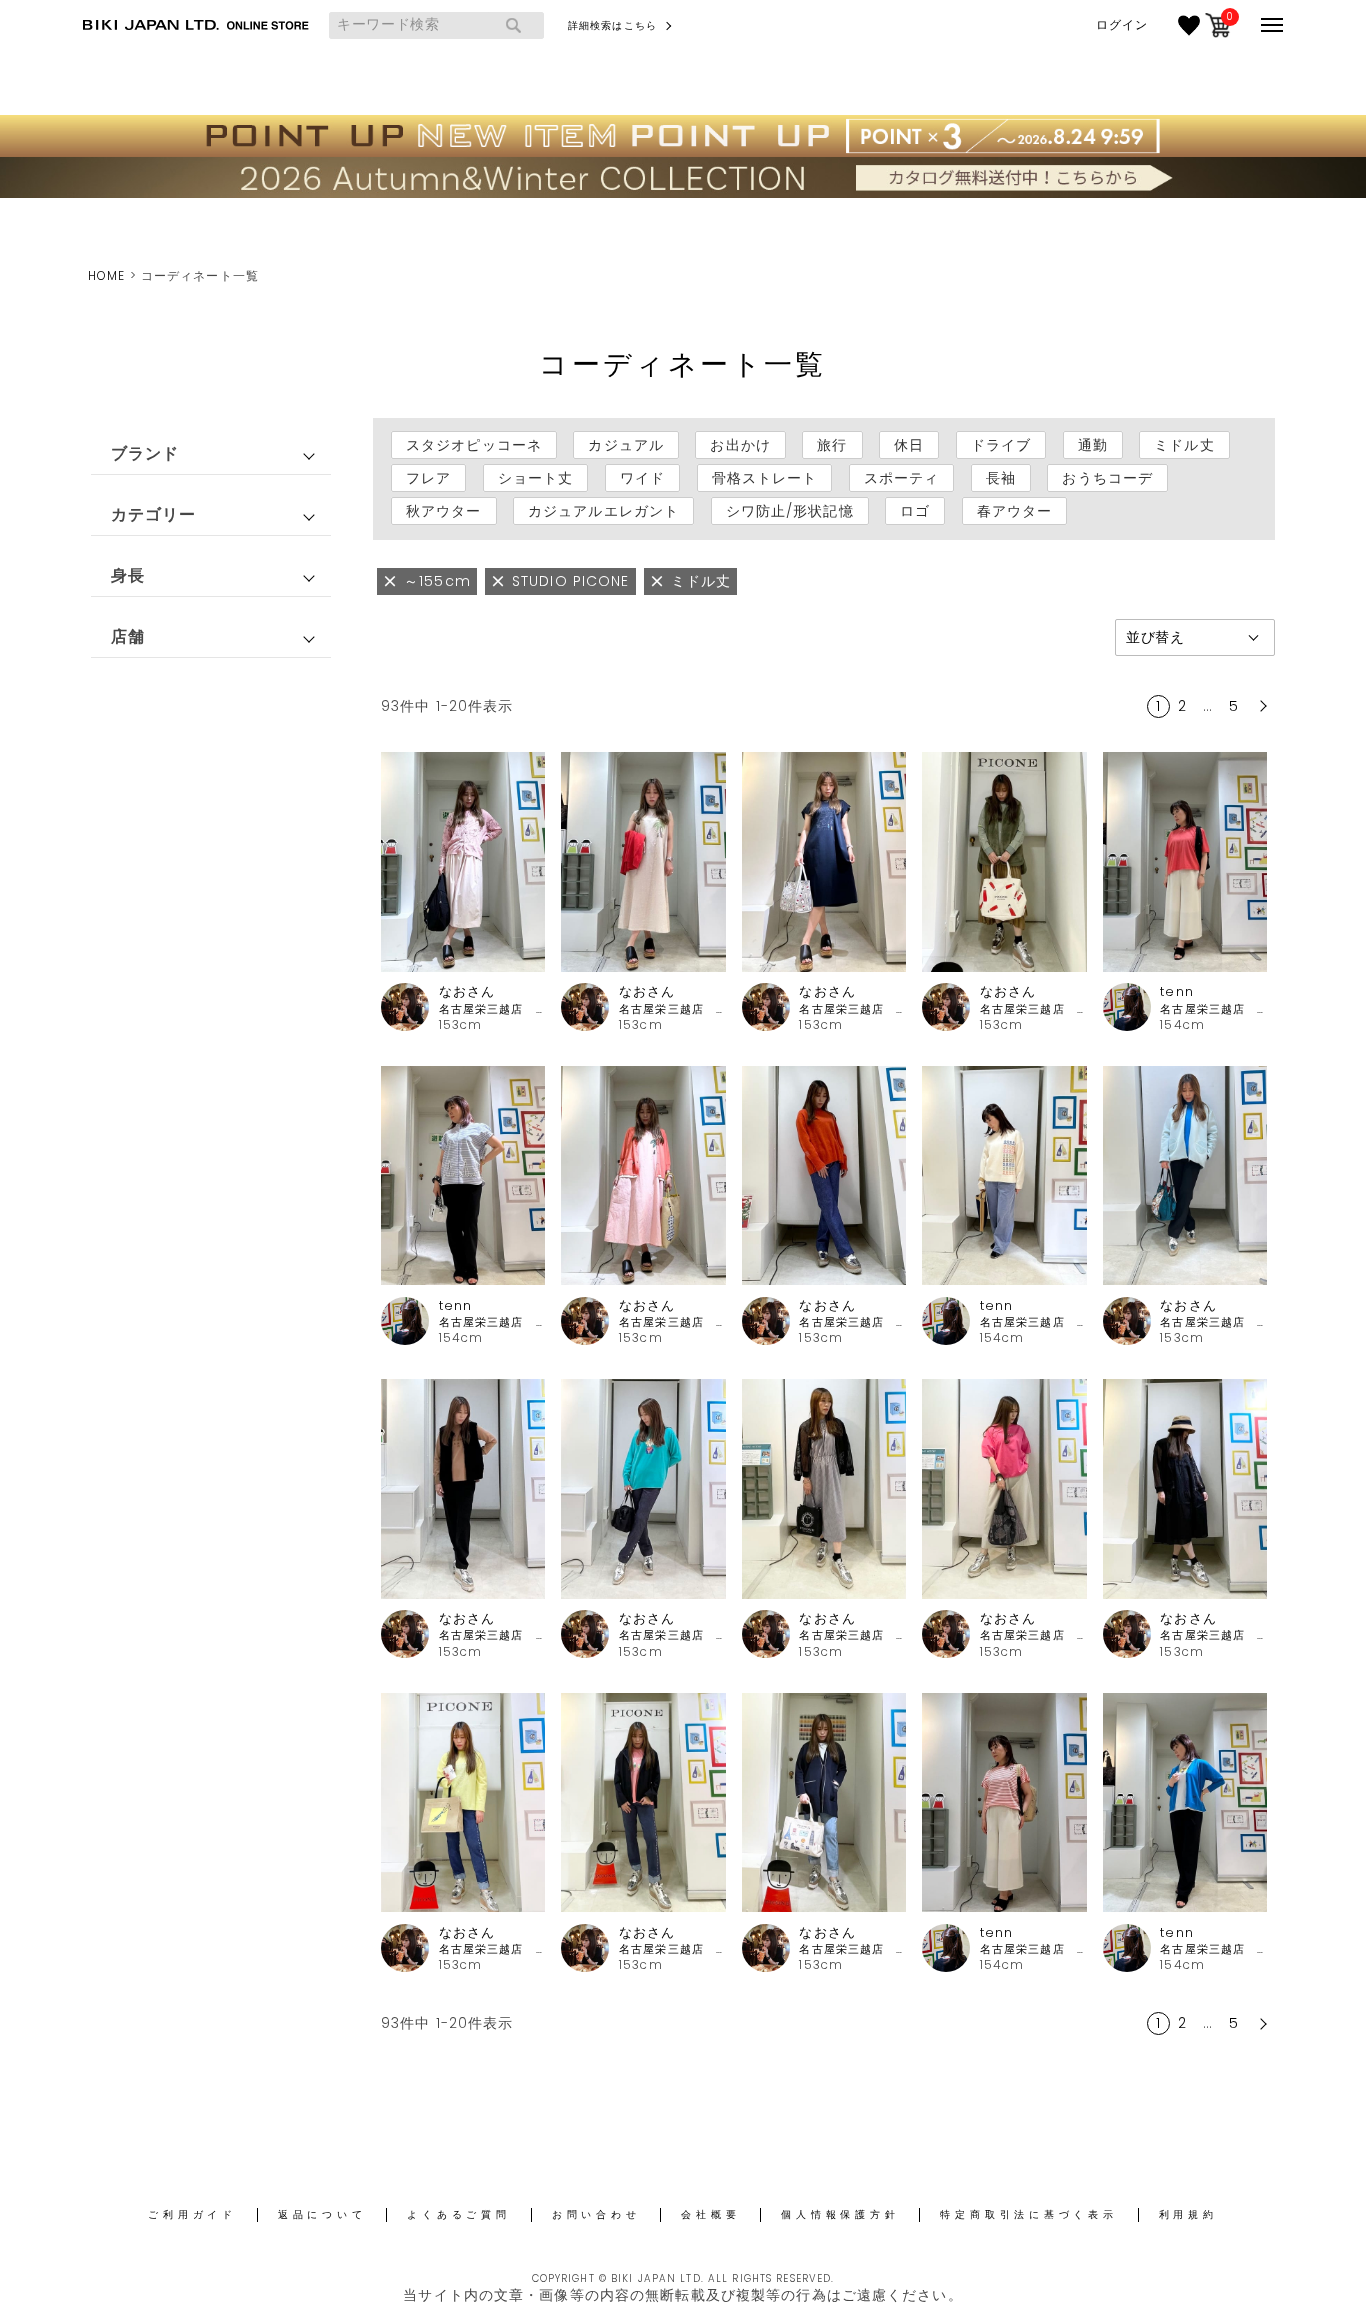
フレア (428, 478)
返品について (322, 2214)
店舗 (128, 636)
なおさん (467, 991)
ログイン (1122, 25)
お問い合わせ (596, 2214)
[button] (1261, 706)
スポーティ (902, 478)
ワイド (642, 478)
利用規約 (1188, 2214)
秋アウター (444, 511)
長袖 (1001, 478)
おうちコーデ (1107, 478)
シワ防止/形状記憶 (790, 511)
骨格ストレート (765, 478)
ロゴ (915, 511)
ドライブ (1001, 445)
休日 (909, 445)
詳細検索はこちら (612, 25)
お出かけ (740, 445)
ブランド (145, 453)
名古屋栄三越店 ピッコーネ (492, 1009)
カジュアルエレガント (603, 511)
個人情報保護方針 (840, 2214)
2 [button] (1182, 706)
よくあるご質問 (458, 2214)
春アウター (1015, 511)
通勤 (1093, 445)
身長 (128, 575)
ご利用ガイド (192, 2214)
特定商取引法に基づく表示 (1028, 2214)
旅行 (832, 445)
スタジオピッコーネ (474, 445)
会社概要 (710, 2214)
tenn (1176, 991)
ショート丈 (536, 478)
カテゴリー (154, 514)
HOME (106, 275)
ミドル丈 (1184, 445)
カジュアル (626, 445)
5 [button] (1234, 706)
